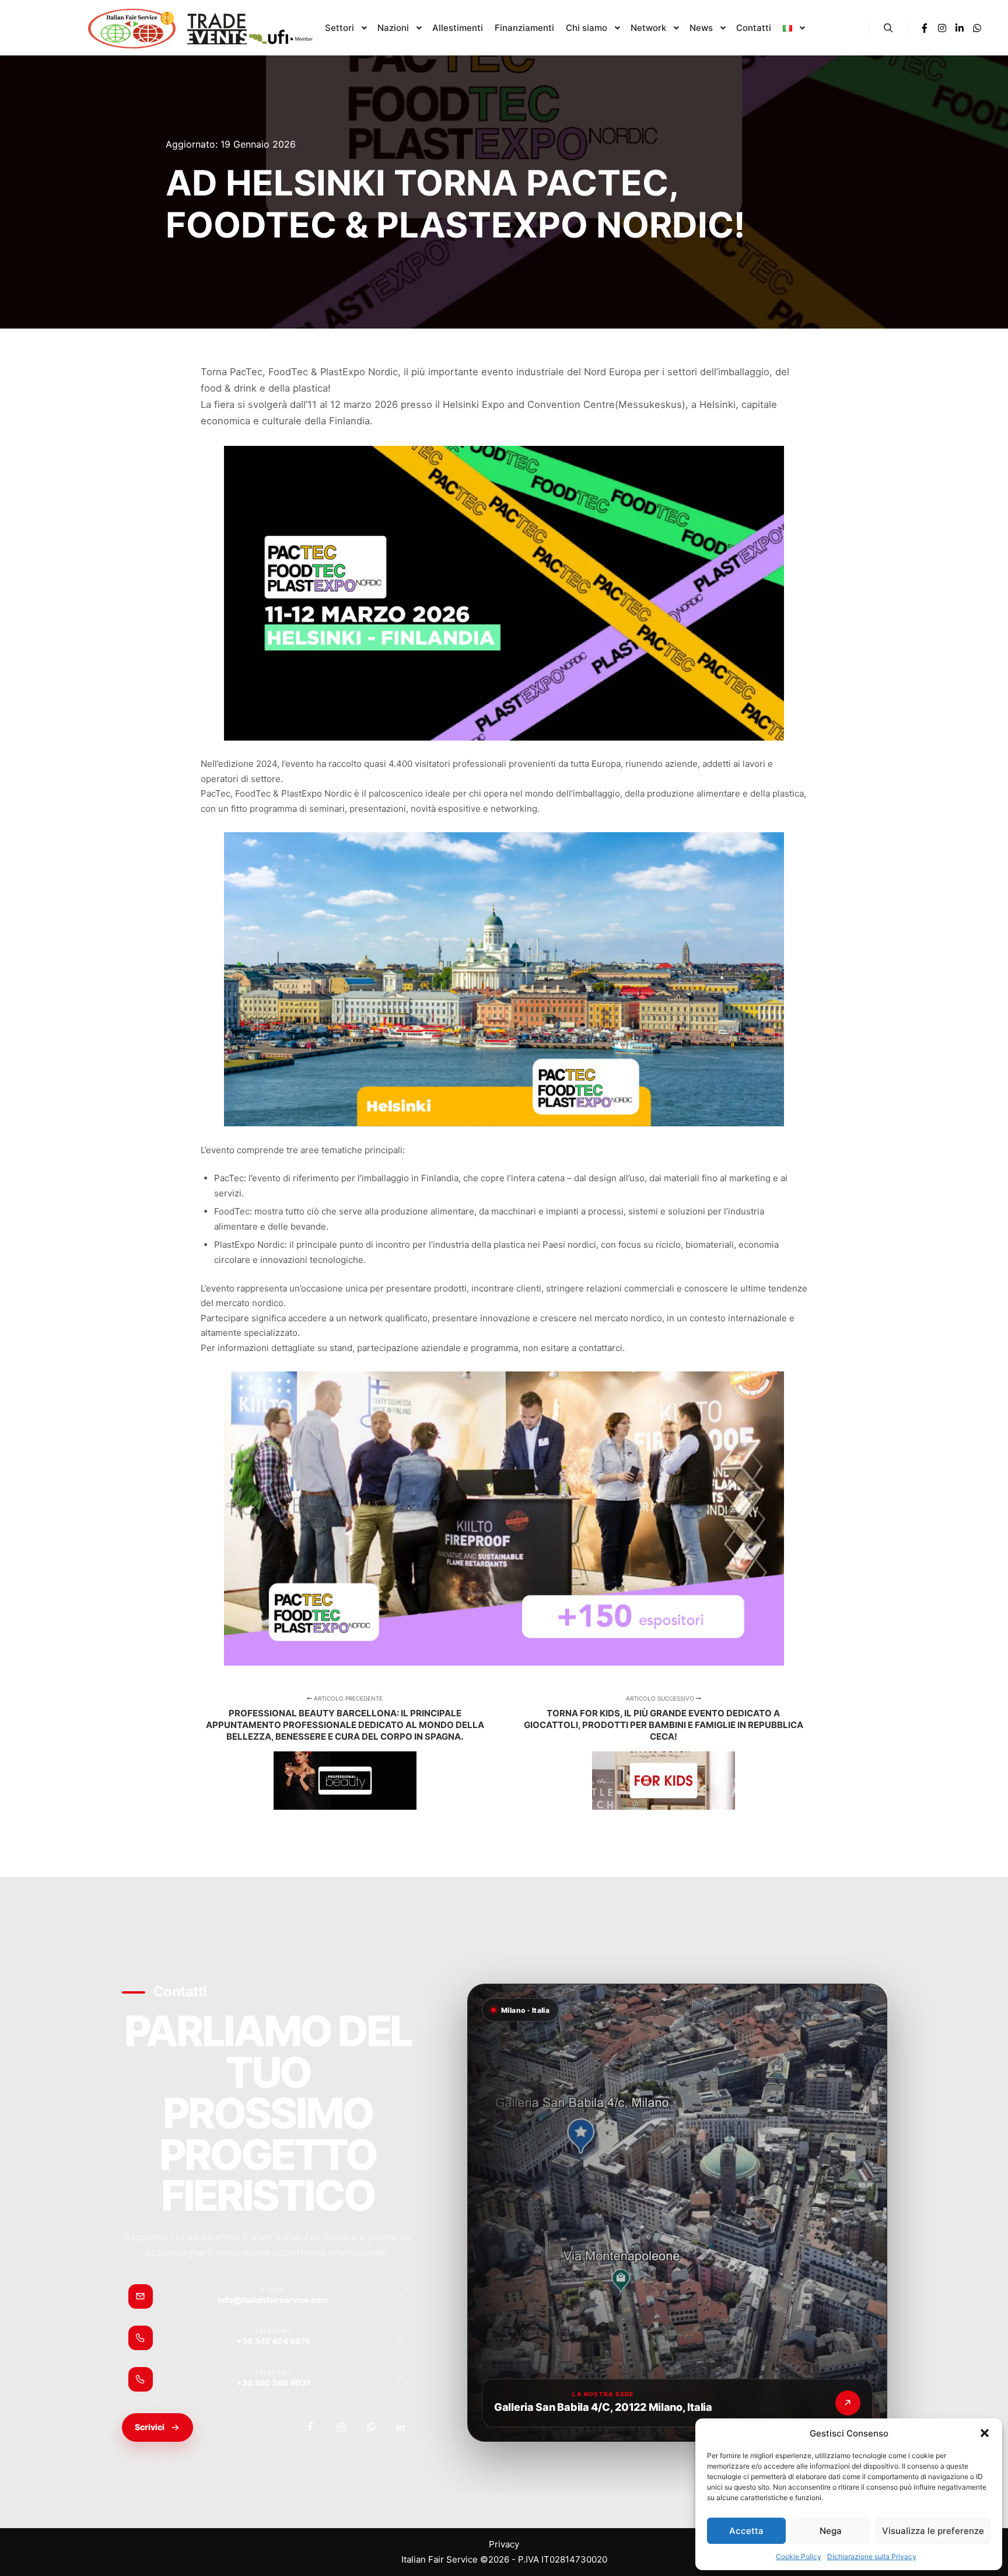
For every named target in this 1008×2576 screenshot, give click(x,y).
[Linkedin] (960, 28)
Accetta (746, 2531)
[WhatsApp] (371, 2427)
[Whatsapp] (977, 28)
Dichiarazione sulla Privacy (872, 2556)
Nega (831, 2531)
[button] (985, 2433)
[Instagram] (942, 28)
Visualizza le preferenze (933, 2531)
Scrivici (150, 2427)
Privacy (504, 2544)
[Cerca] (888, 28)
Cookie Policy (799, 2556)
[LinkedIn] (401, 2427)
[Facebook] (925, 28)
